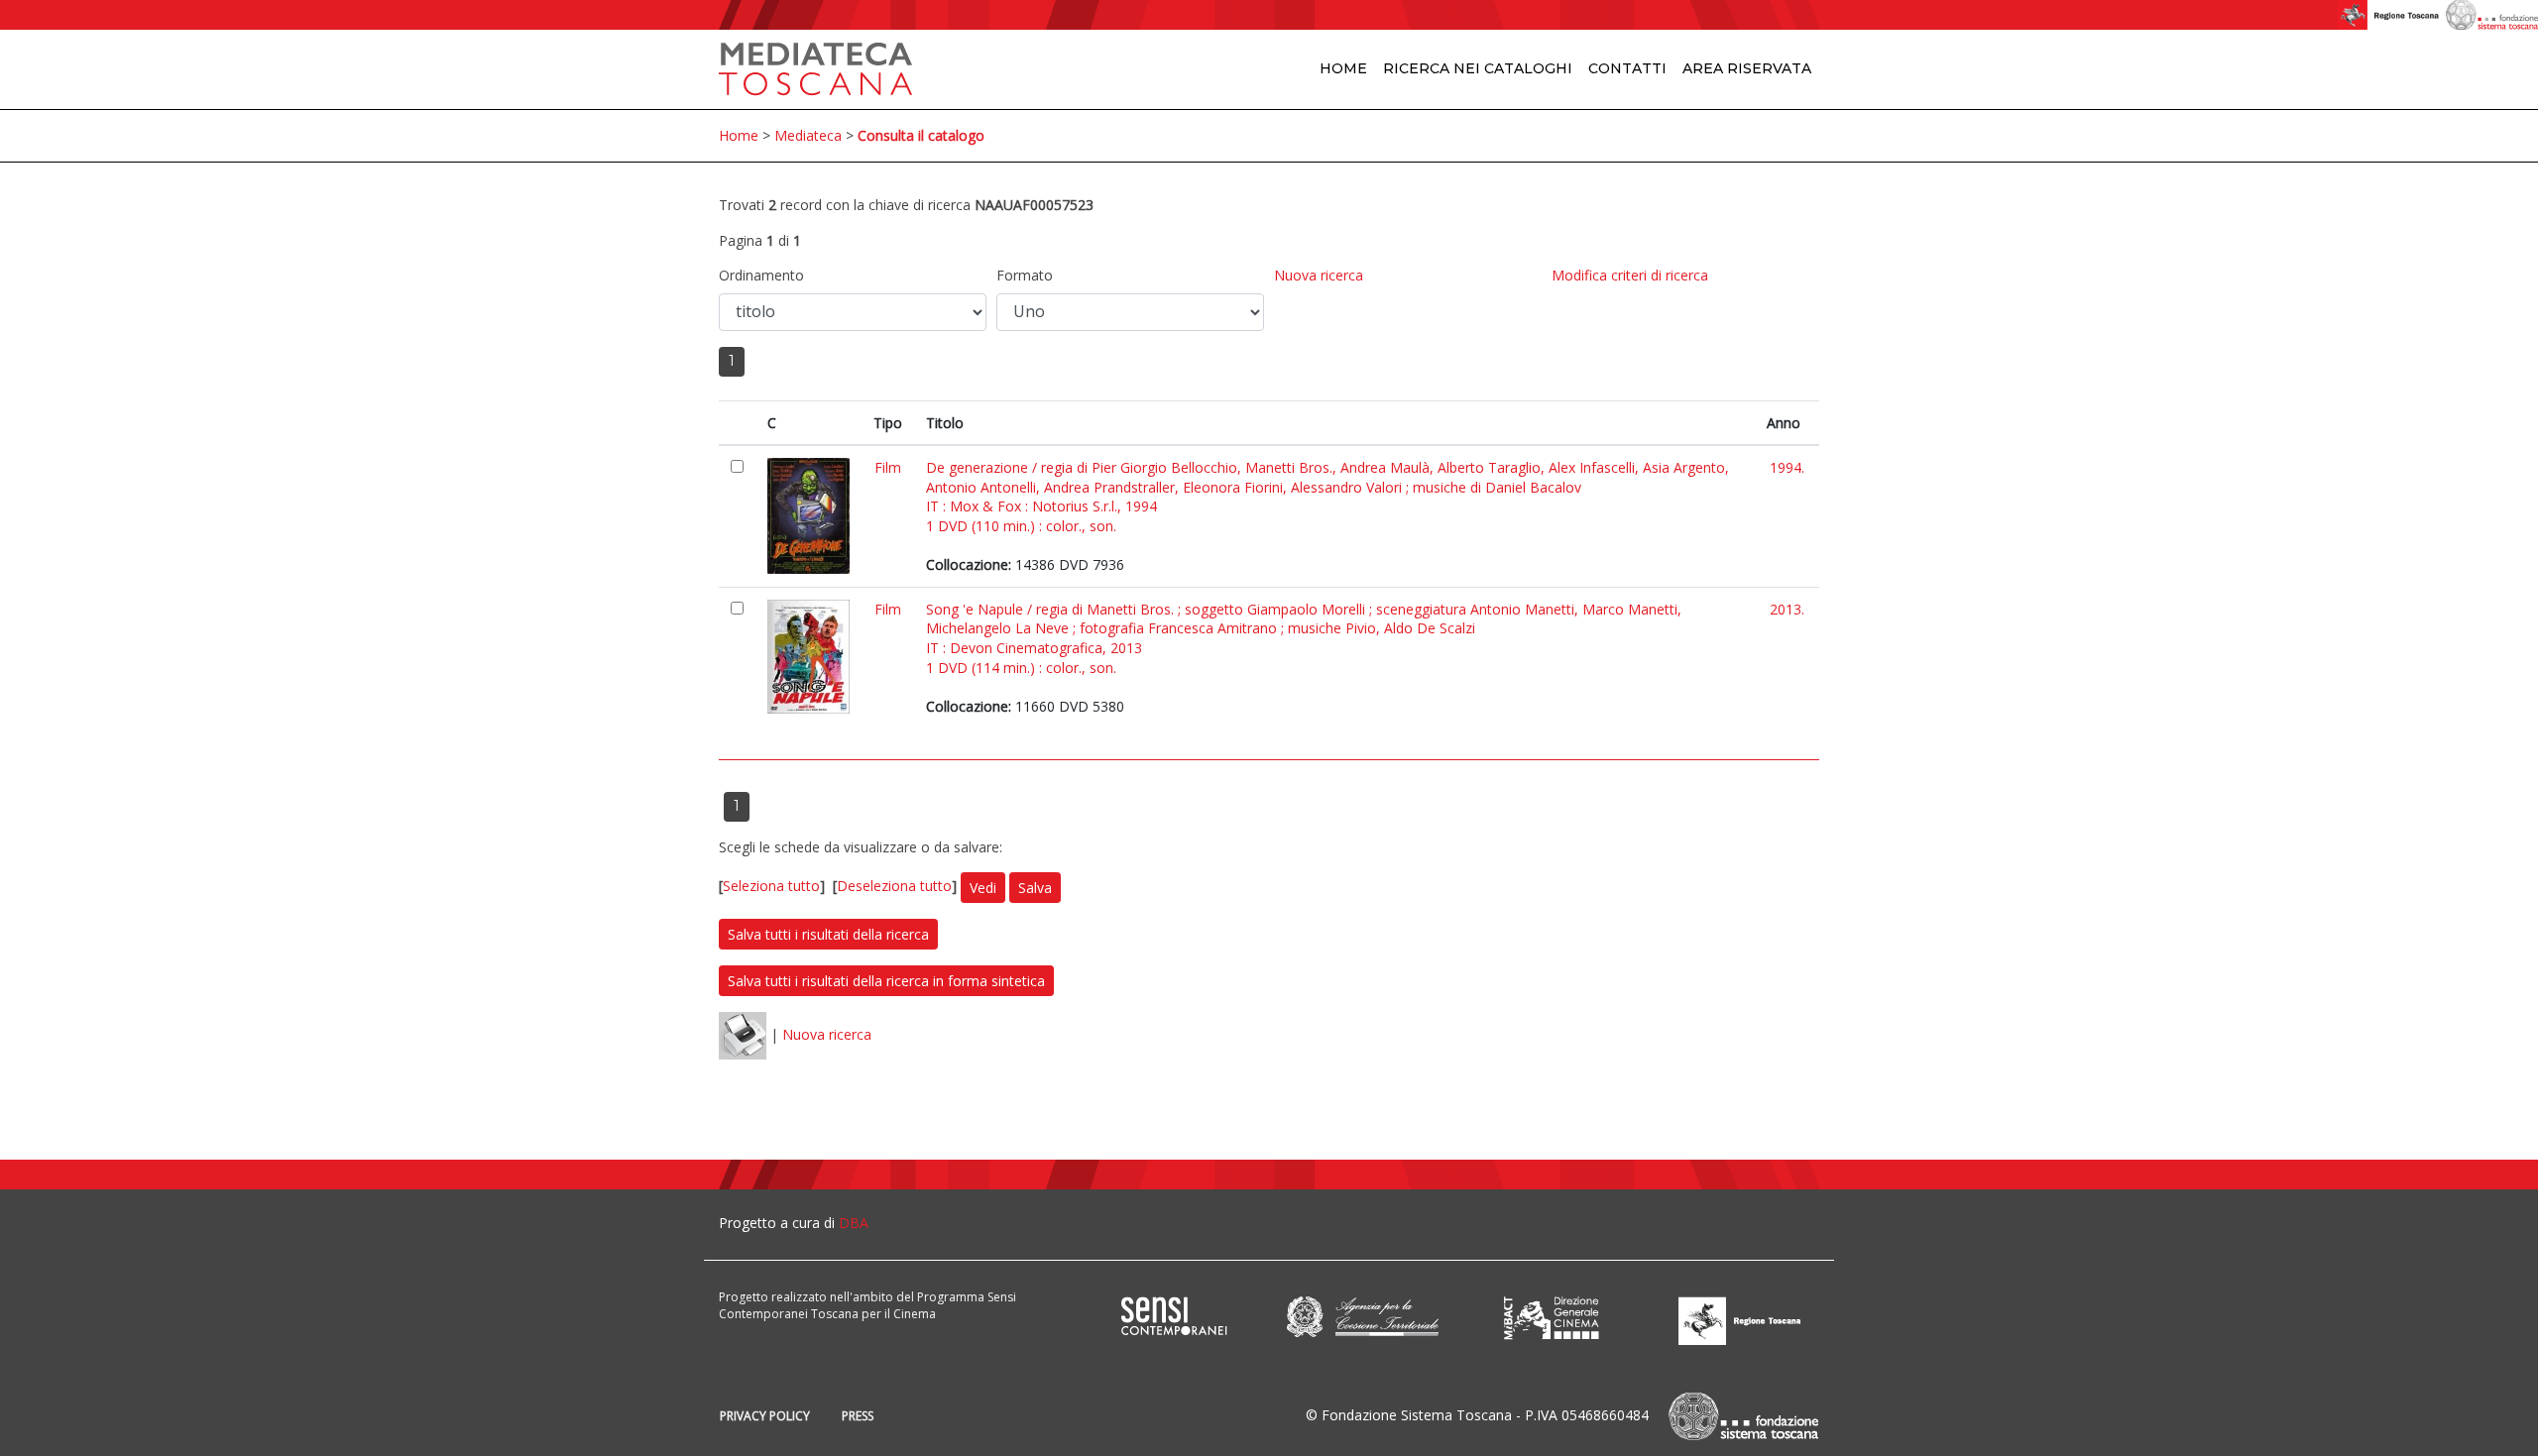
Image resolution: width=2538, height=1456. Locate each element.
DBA (854, 1223)
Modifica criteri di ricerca (1630, 275)
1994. (1787, 467)
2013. (1787, 609)
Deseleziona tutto (894, 887)
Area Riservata (1747, 68)
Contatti (1627, 68)
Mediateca (808, 135)
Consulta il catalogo (921, 135)
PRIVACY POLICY (765, 1416)
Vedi (983, 888)
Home (1343, 68)
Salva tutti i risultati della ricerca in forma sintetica (886, 981)
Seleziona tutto (771, 887)
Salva (1035, 888)
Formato (1025, 275)
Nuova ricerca (1319, 275)
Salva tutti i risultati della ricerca (828, 934)
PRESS (858, 1416)
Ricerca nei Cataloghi (1478, 68)
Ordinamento (761, 275)
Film (888, 467)
